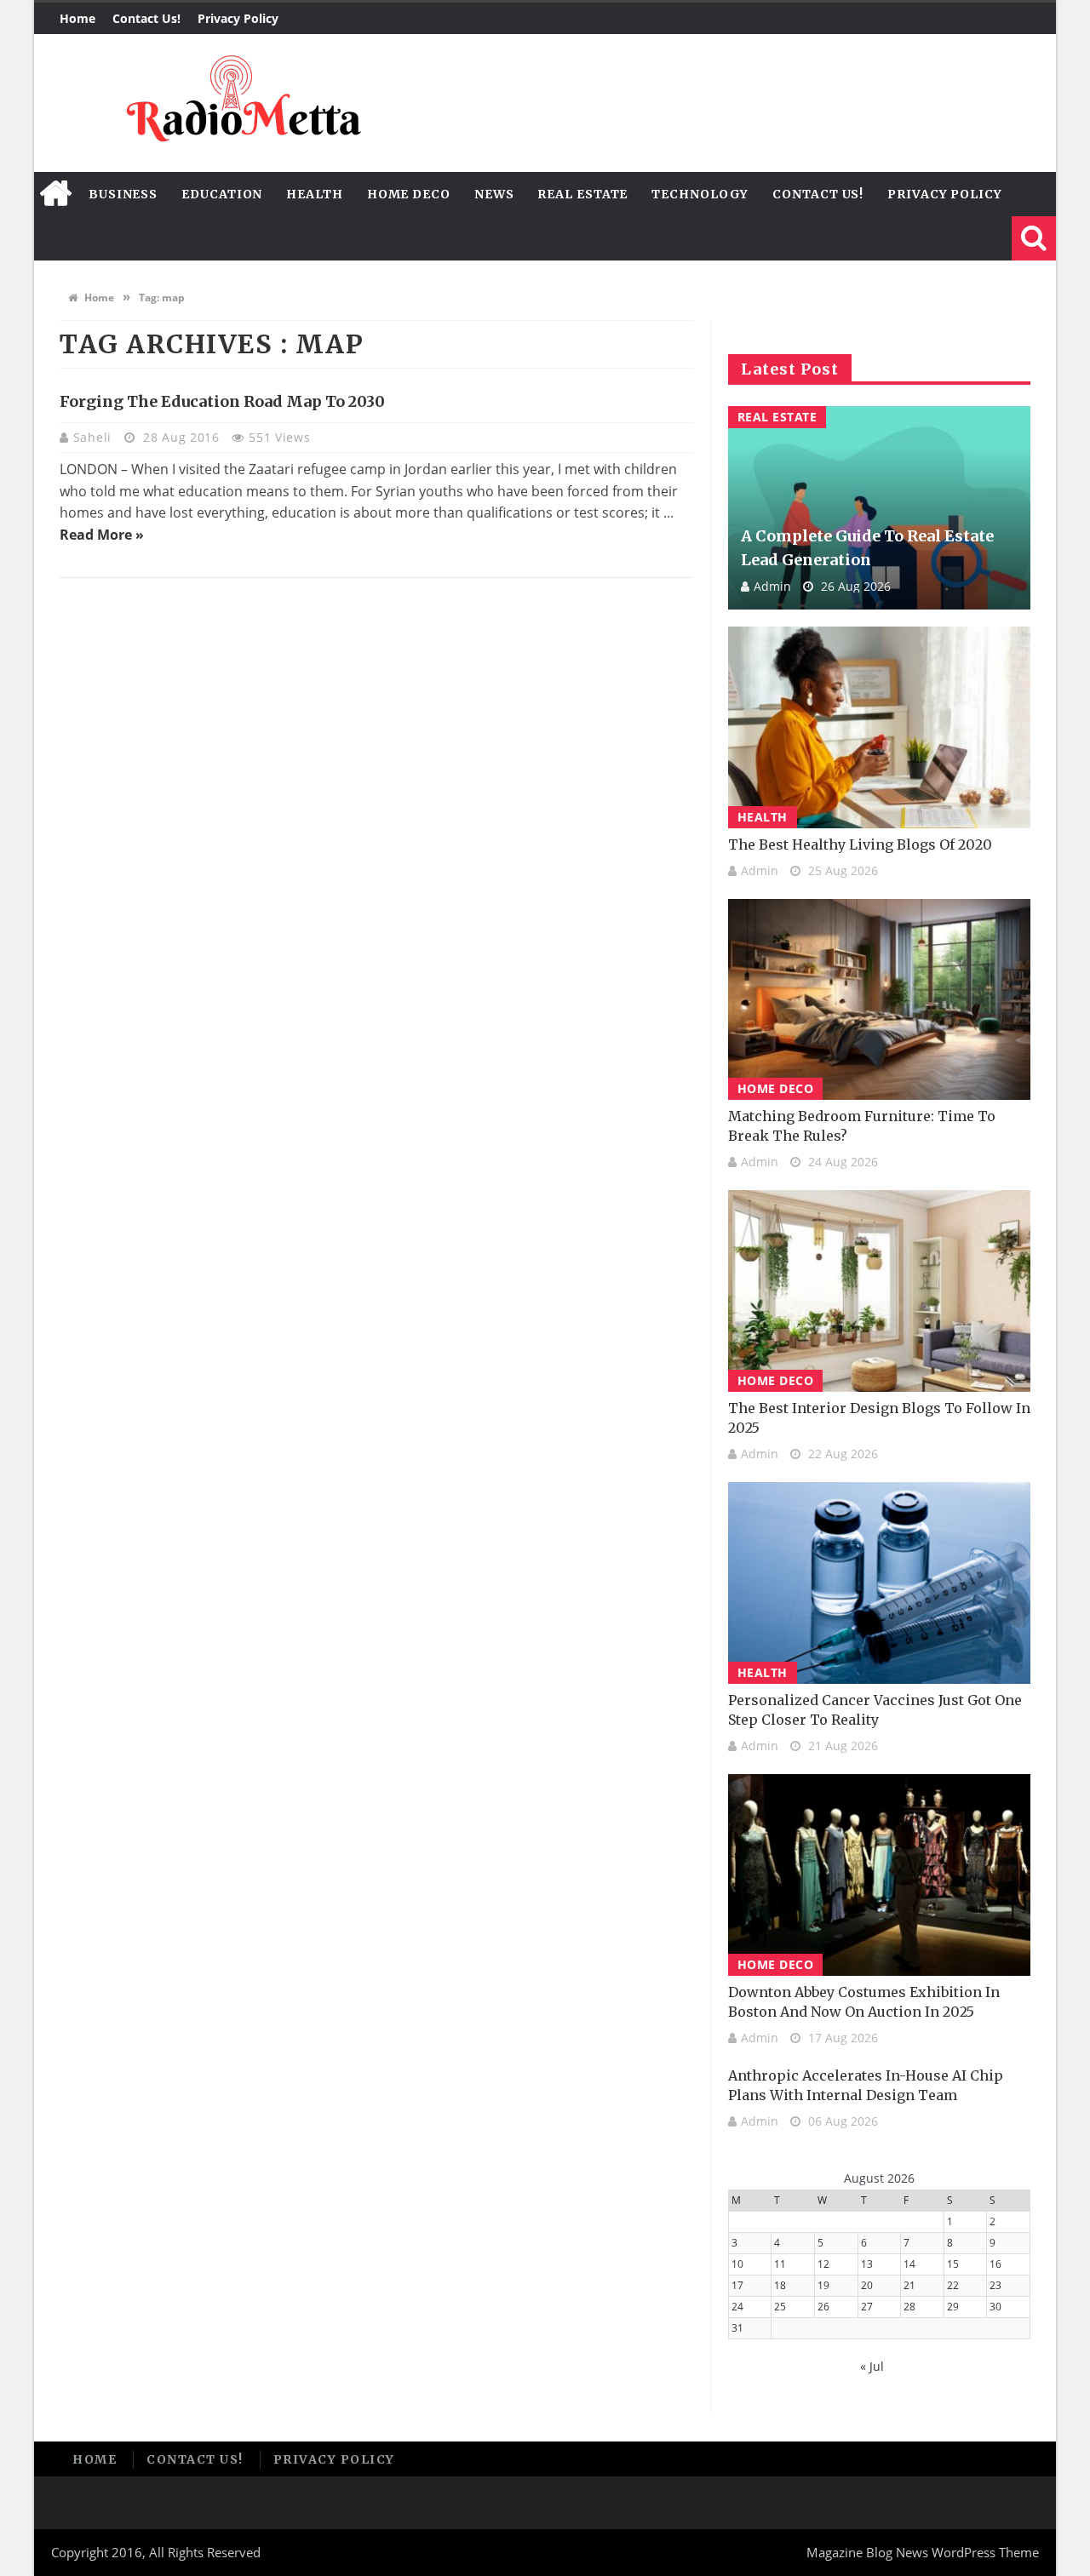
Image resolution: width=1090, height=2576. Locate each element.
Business (123, 194)
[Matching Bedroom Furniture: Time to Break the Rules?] (879, 1000)
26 (823, 2307)
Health (314, 194)
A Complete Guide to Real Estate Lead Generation (867, 548)
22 (953, 2285)
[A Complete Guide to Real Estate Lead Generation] (879, 508)
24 (737, 2307)
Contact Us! (146, 18)
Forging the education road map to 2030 (222, 401)
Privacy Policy (238, 18)
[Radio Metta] (241, 103)
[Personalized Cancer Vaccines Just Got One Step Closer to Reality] (879, 1583)
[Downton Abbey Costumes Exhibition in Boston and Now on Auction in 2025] (879, 1875)
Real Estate (582, 194)
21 (909, 2285)
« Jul (872, 2366)
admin (772, 586)
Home (77, 18)
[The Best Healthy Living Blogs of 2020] (879, 727)
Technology (700, 194)
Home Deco (409, 194)
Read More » (102, 535)
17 (737, 2285)
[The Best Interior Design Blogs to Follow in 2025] (879, 1291)
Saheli (95, 437)
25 (780, 2307)
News (494, 194)
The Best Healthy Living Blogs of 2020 (860, 844)
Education (222, 194)
